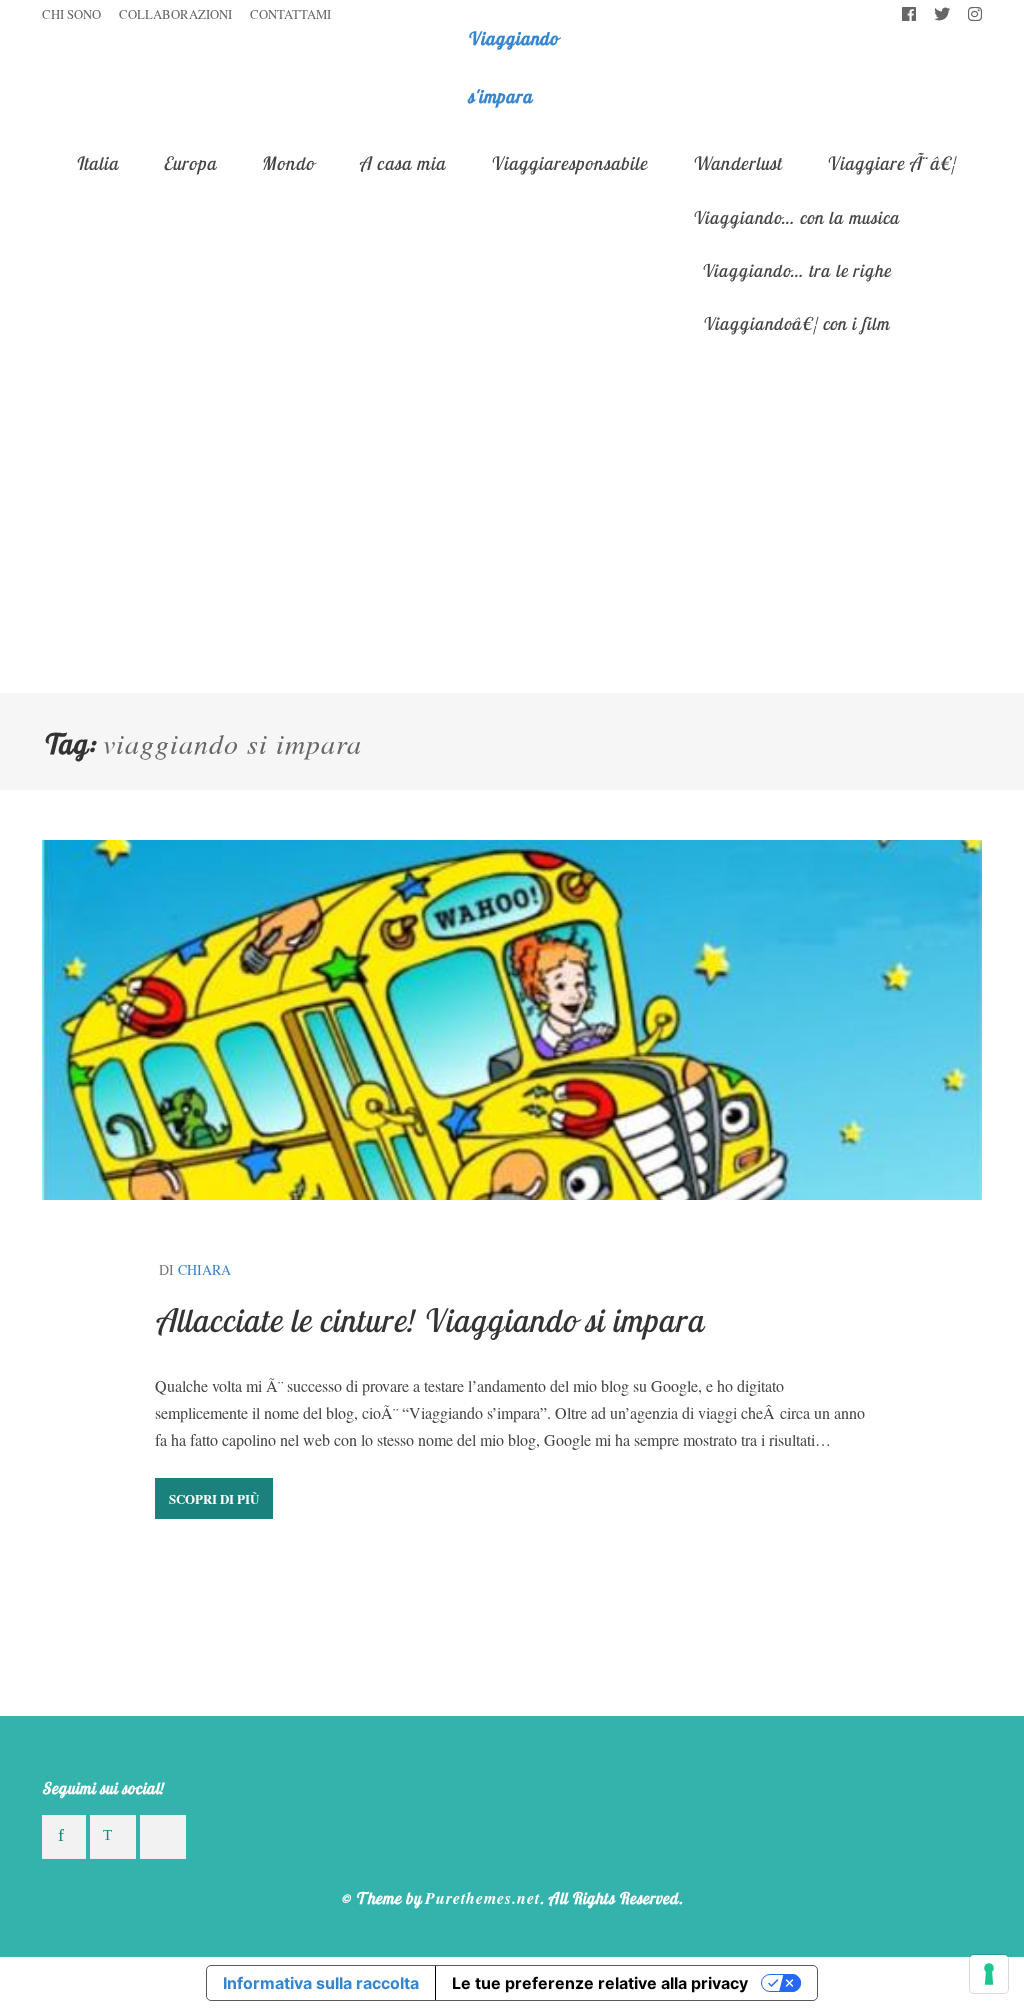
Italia (96, 163)
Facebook (909, 15)
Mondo (287, 163)
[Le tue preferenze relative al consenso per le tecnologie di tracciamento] (989, 1974)
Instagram (975, 15)
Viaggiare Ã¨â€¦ (891, 163)
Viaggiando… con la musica (795, 217)
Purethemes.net (482, 1898)
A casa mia (402, 163)
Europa (189, 163)
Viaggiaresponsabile (568, 163)
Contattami (290, 14)
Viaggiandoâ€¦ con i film (795, 323)
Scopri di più (214, 1498)
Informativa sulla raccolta (321, 1983)
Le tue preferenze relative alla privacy (600, 1983)
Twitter (942, 15)
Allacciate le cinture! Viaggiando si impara (429, 1320)
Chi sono (71, 14)
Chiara (204, 1269)
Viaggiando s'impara (512, 67)
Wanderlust (736, 163)
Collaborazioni (175, 14)
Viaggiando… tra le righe (795, 270)
